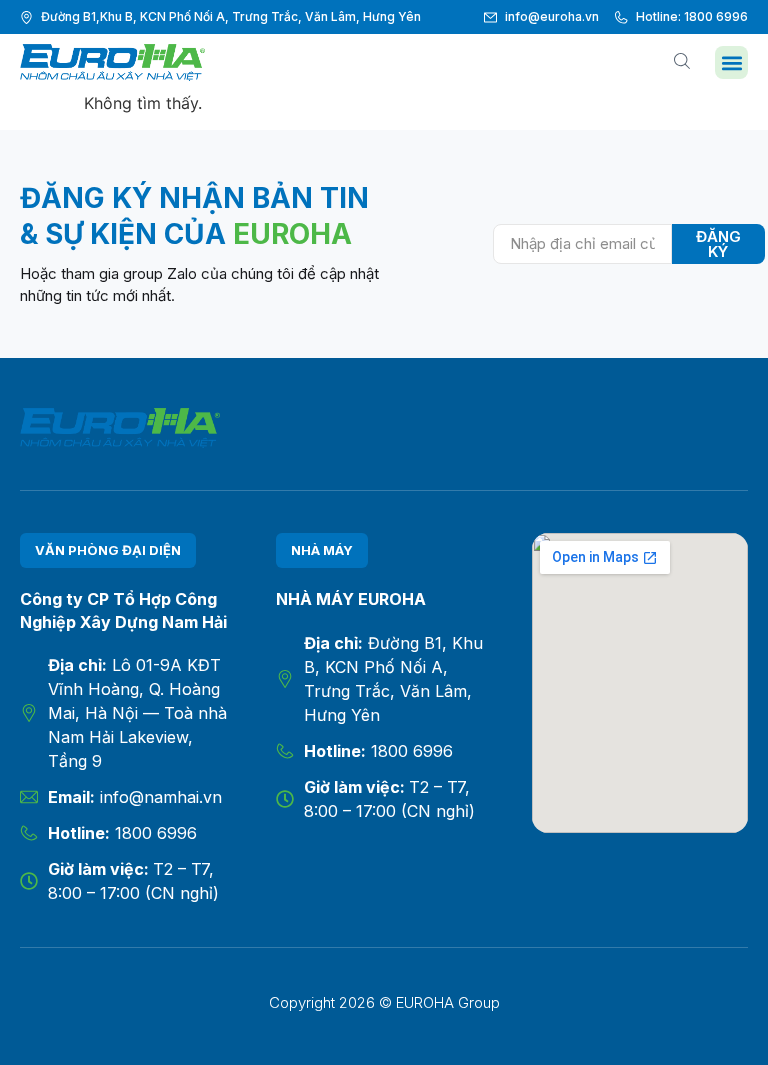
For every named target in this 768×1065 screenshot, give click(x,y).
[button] (731, 62)
